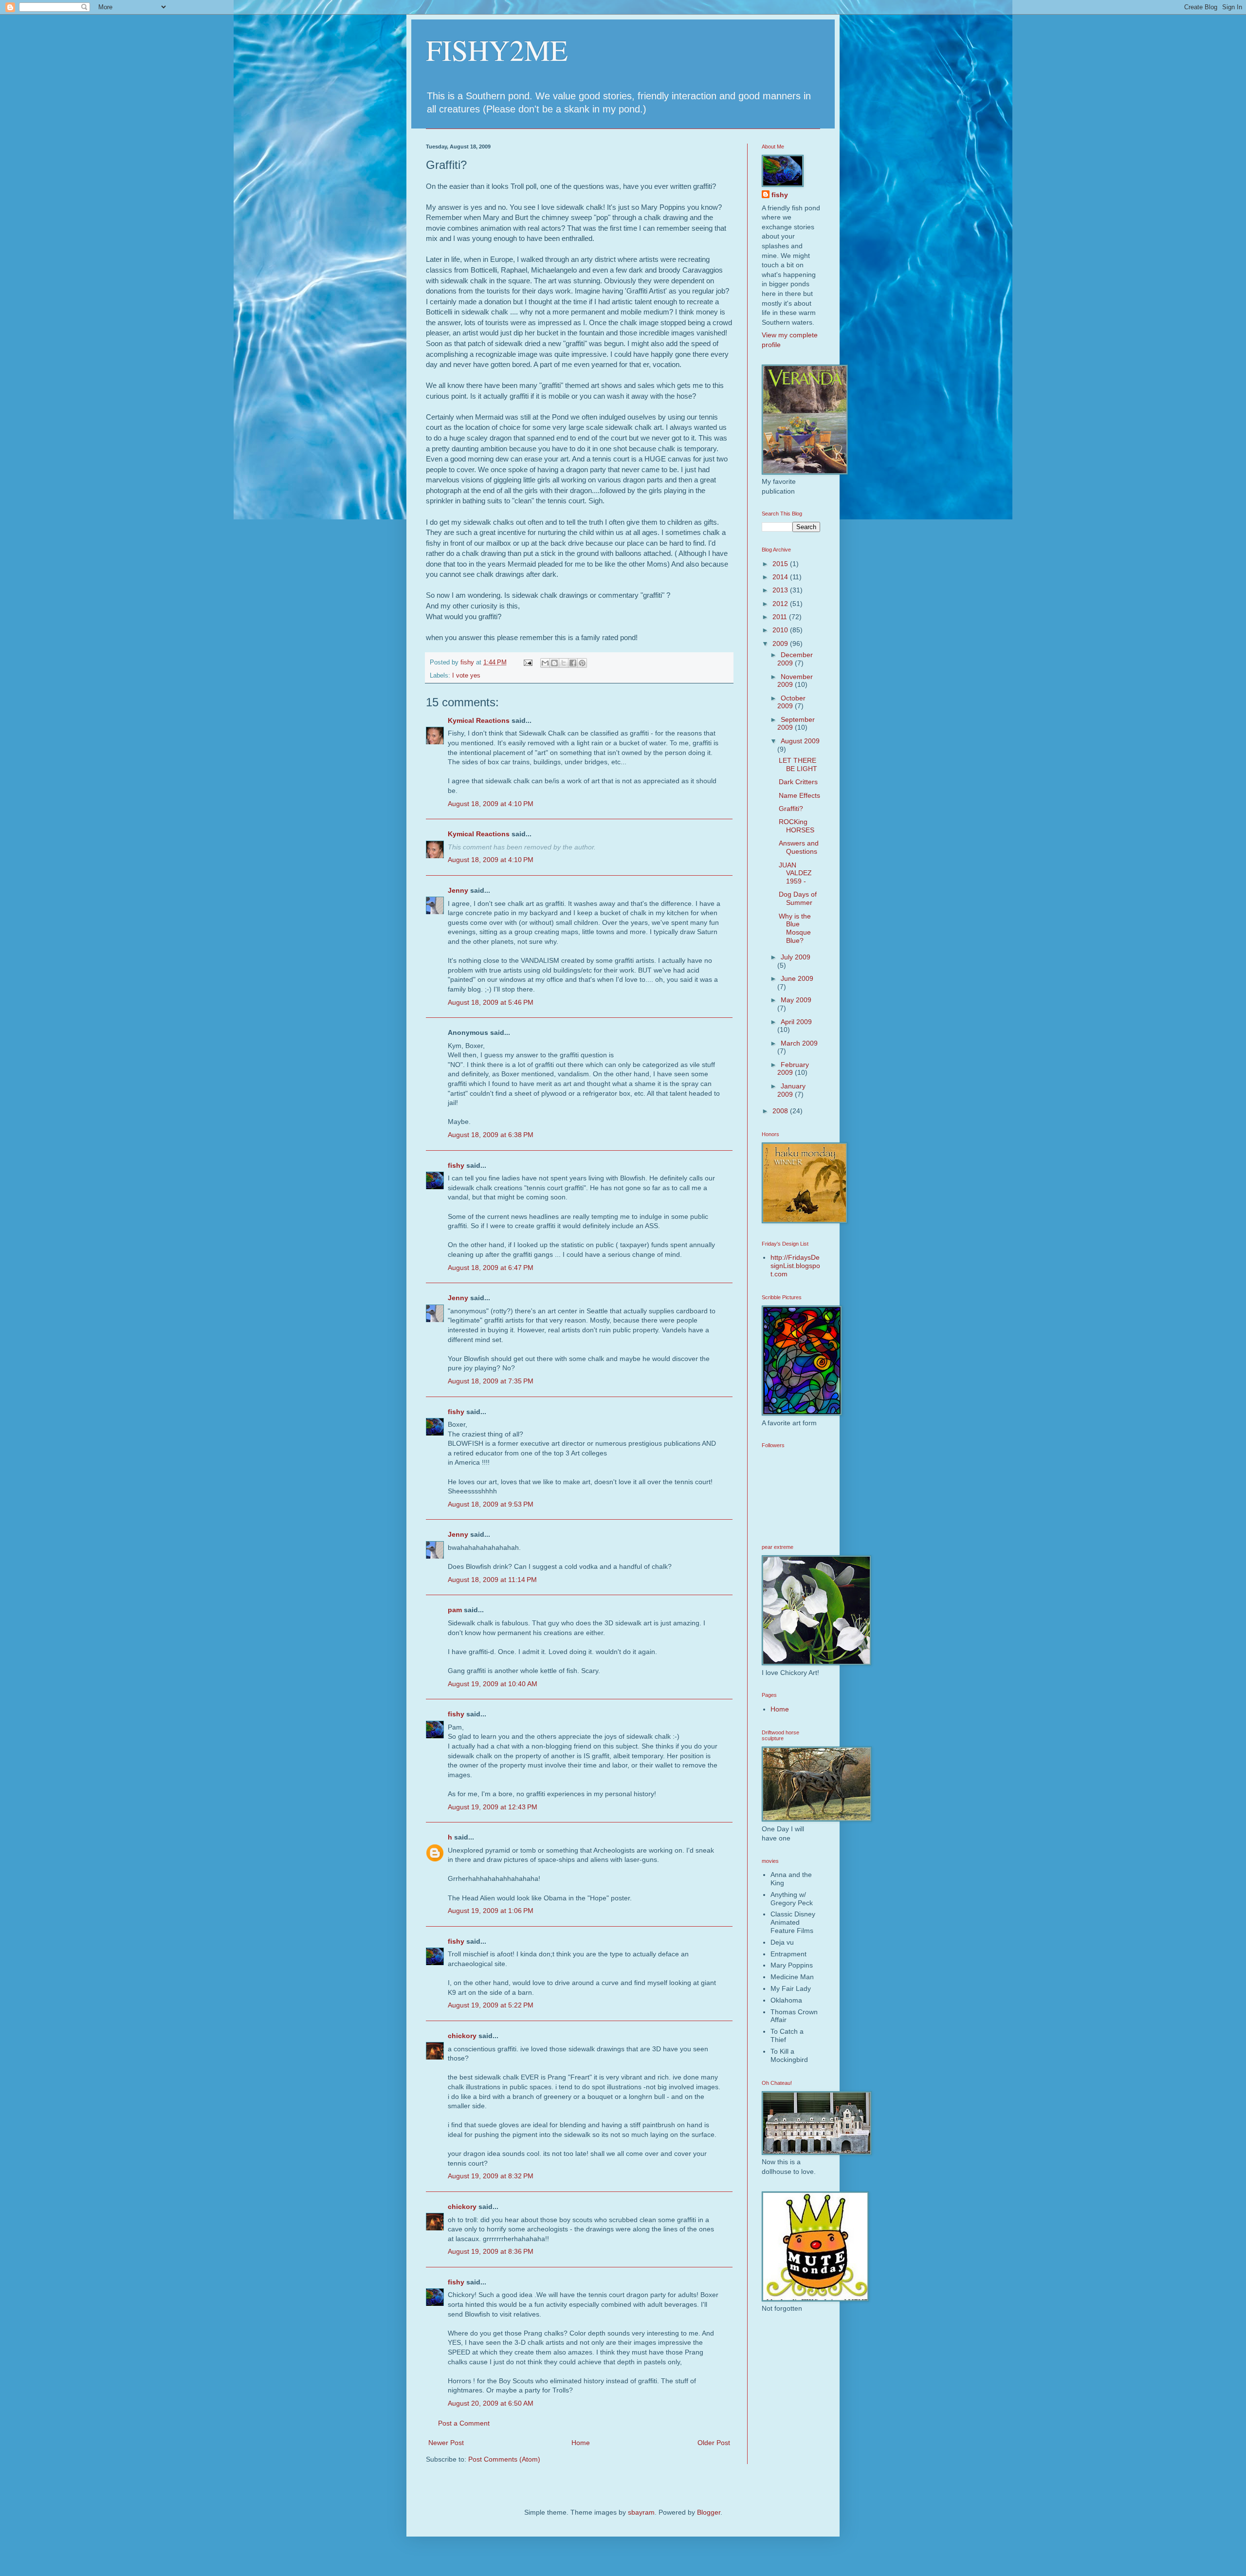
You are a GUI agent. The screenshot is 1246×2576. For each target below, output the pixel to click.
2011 (781, 617)
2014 (781, 577)
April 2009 (796, 1022)
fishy (456, 1165)
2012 (781, 604)
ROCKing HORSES (797, 826)
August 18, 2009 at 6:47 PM (491, 1268)
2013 (781, 590)
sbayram (641, 2512)
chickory (462, 2036)
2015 (781, 564)
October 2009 (791, 702)
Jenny (458, 890)
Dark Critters (798, 782)
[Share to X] (564, 663)
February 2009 (793, 1069)
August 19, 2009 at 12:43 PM (493, 1807)
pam (455, 1610)
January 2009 (791, 1090)
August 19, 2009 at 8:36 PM (491, 2251)
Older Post (714, 2443)
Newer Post (446, 2443)
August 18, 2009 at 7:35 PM (491, 1381)
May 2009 (796, 1000)
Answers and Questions (799, 847)
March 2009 (799, 1043)
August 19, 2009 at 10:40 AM (493, 1684)
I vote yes (466, 676)
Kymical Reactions (479, 720)
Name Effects (799, 795)
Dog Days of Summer (798, 898)
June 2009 (797, 978)
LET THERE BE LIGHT (798, 764)
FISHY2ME (497, 50)
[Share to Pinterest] (582, 663)
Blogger (709, 2512)
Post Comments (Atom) (504, 2459)
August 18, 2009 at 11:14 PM (492, 1580)
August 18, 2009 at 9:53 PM (491, 1504)
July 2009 (796, 957)
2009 (781, 644)
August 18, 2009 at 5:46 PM (491, 1002)
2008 (781, 1111)
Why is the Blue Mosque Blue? (795, 928)
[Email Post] (528, 662)
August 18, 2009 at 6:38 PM (491, 1135)
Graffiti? (791, 809)
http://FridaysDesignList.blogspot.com (795, 1266)
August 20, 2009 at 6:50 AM (491, 2403)
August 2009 (800, 741)
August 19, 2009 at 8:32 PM (491, 2176)
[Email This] (545, 663)
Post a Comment (464, 2423)
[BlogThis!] (554, 663)
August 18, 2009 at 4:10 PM (491, 804)
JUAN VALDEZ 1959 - (795, 873)
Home (581, 2443)
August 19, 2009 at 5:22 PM (491, 2005)
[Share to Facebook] (573, 663)
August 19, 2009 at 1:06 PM (491, 1911)
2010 (781, 630)
